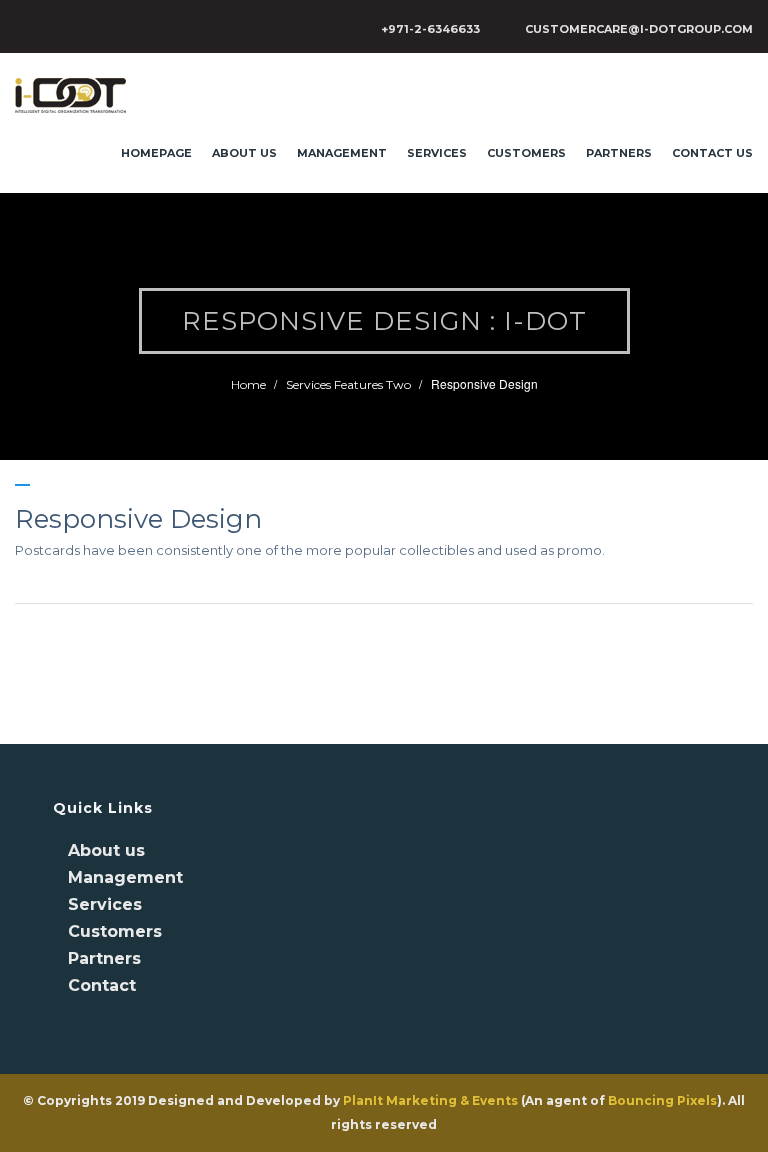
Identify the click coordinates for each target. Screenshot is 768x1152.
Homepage (156, 153)
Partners (619, 153)
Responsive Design (138, 519)
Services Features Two (348, 384)
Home (248, 384)
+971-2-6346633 (430, 29)
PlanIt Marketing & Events (430, 1100)
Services (105, 904)
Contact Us (712, 153)
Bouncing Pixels (662, 1100)
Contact (102, 985)
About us (244, 153)
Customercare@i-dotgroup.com (639, 29)
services (437, 153)
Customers (526, 153)
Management (342, 153)
